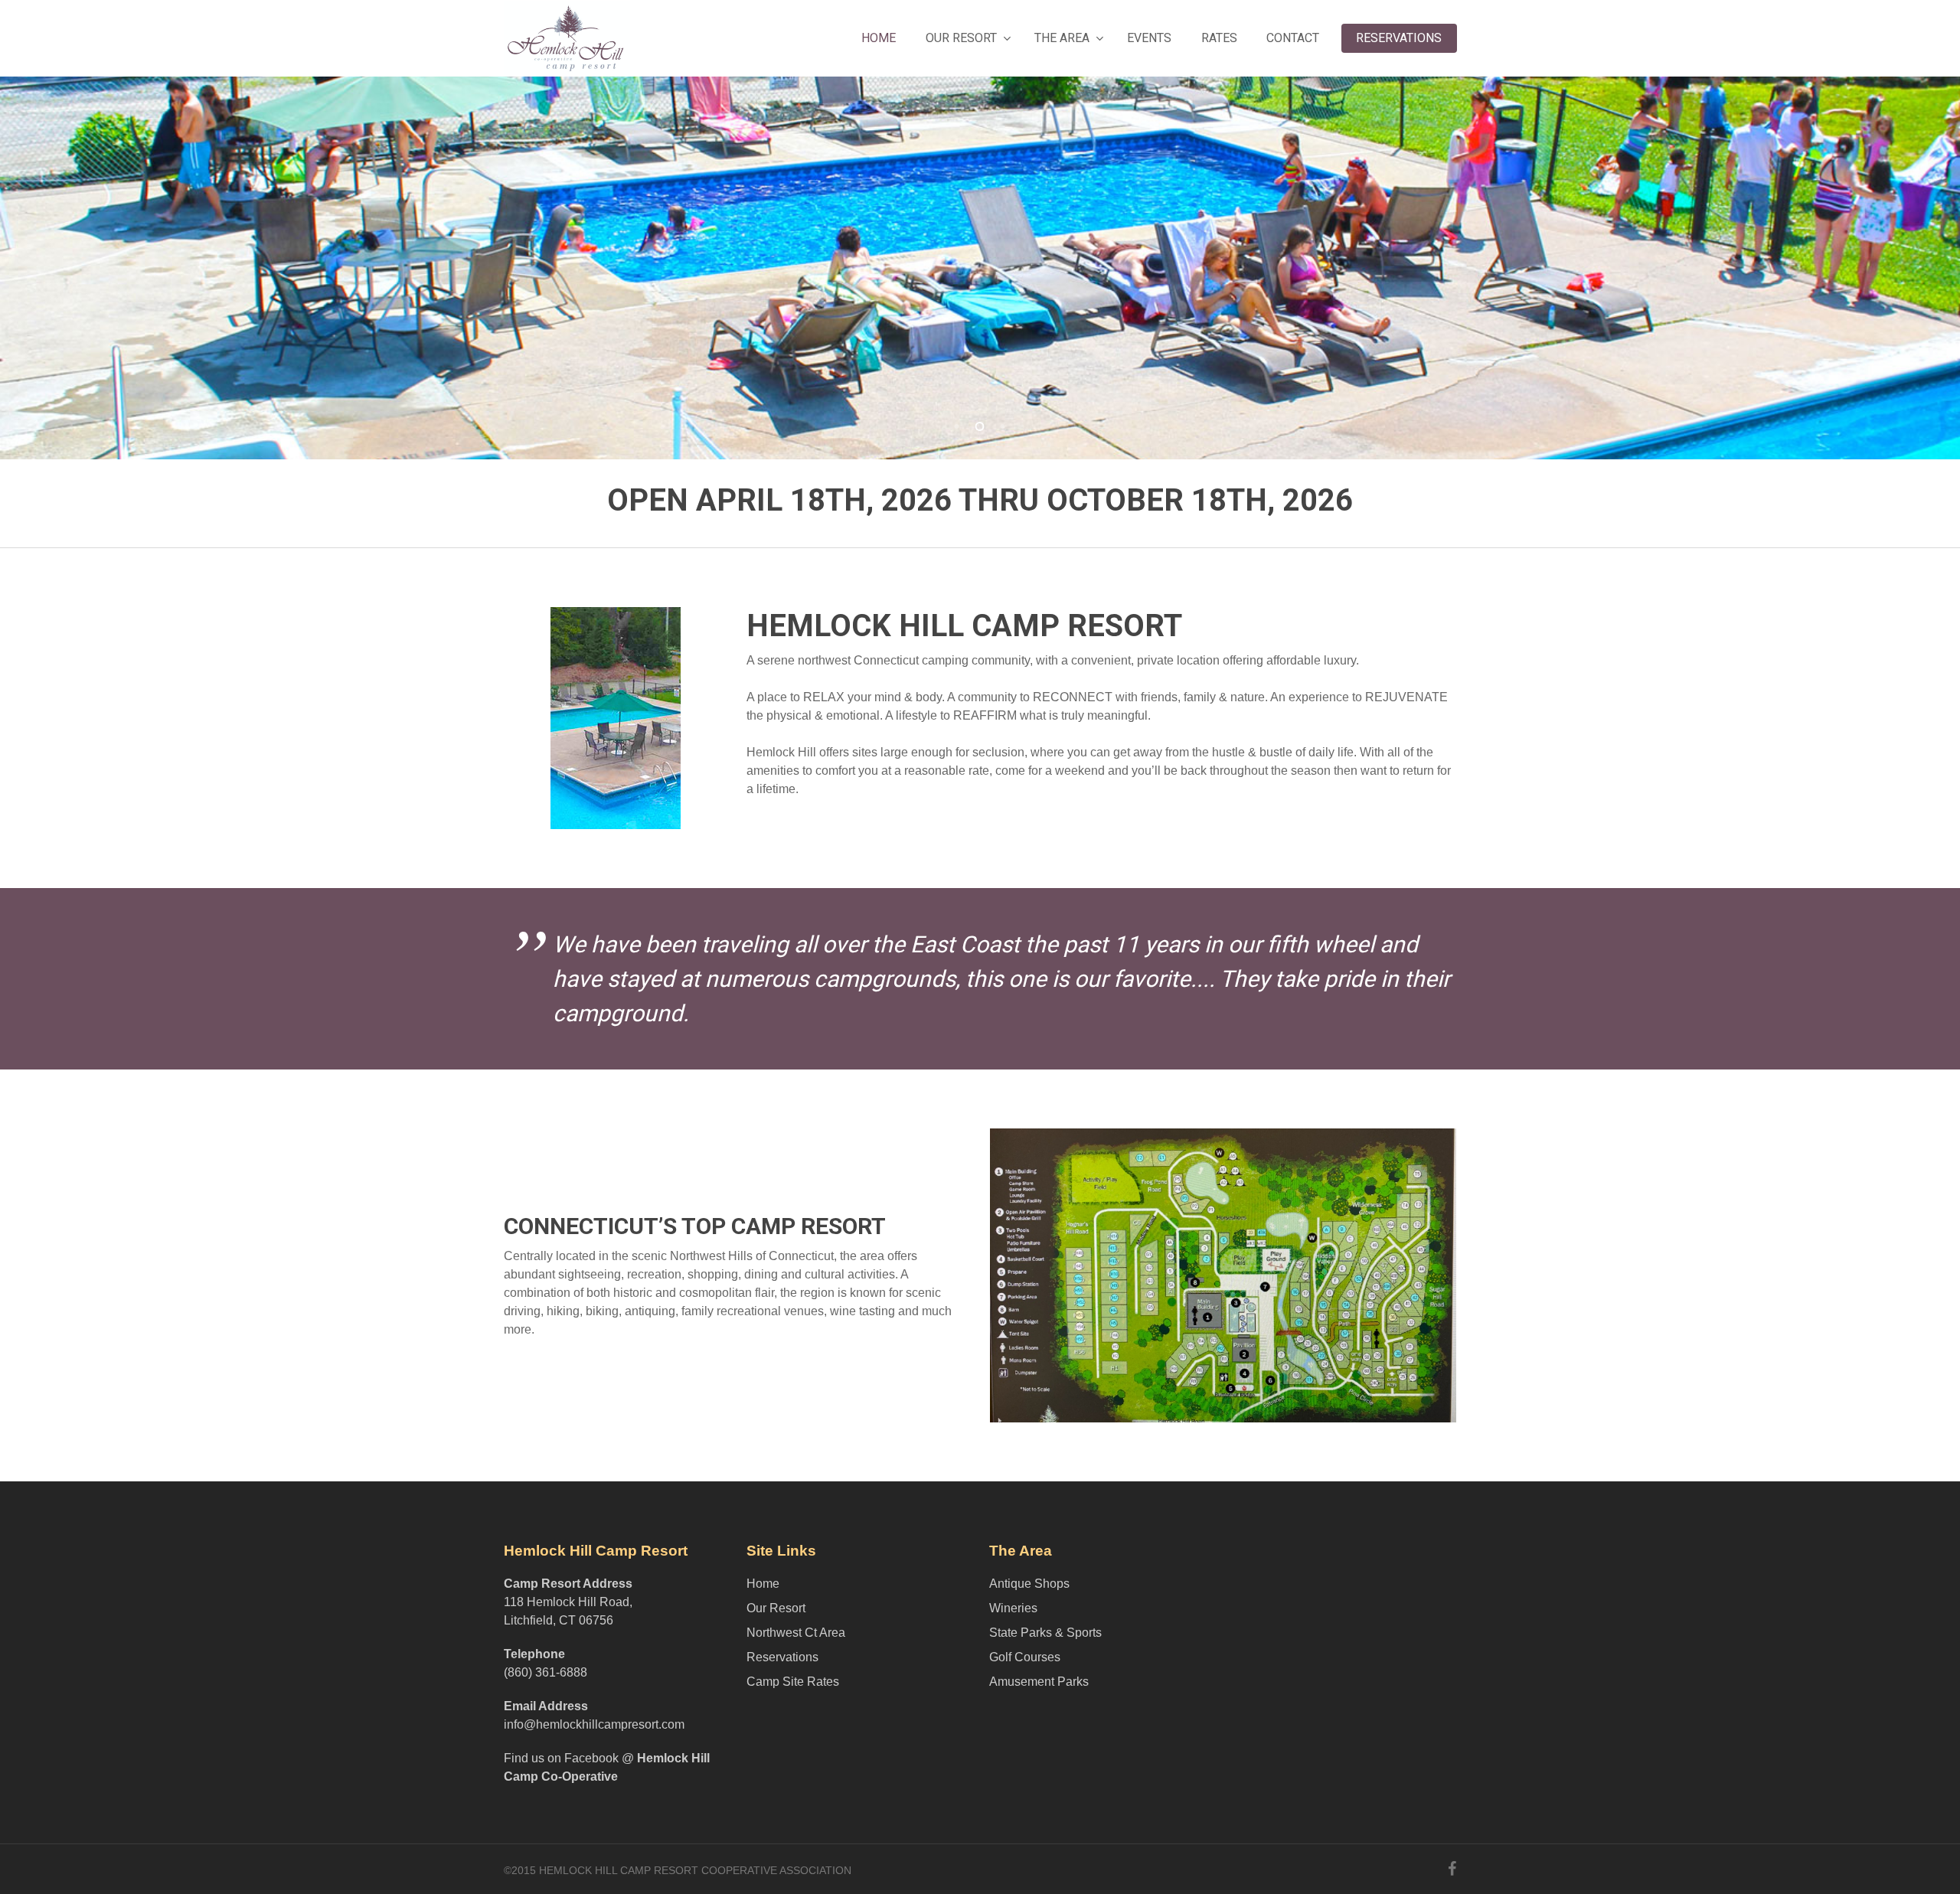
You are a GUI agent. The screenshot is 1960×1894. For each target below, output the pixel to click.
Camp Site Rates (793, 1682)
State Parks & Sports (1045, 1633)
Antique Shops (1029, 1584)
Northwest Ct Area (796, 1633)
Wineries (1013, 1608)
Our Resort (776, 1608)
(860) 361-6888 (546, 1672)
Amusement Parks (1039, 1682)
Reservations (782, 1657)
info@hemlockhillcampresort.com (594, 1724)
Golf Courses (1025, 1657)
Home (763, 1584)
